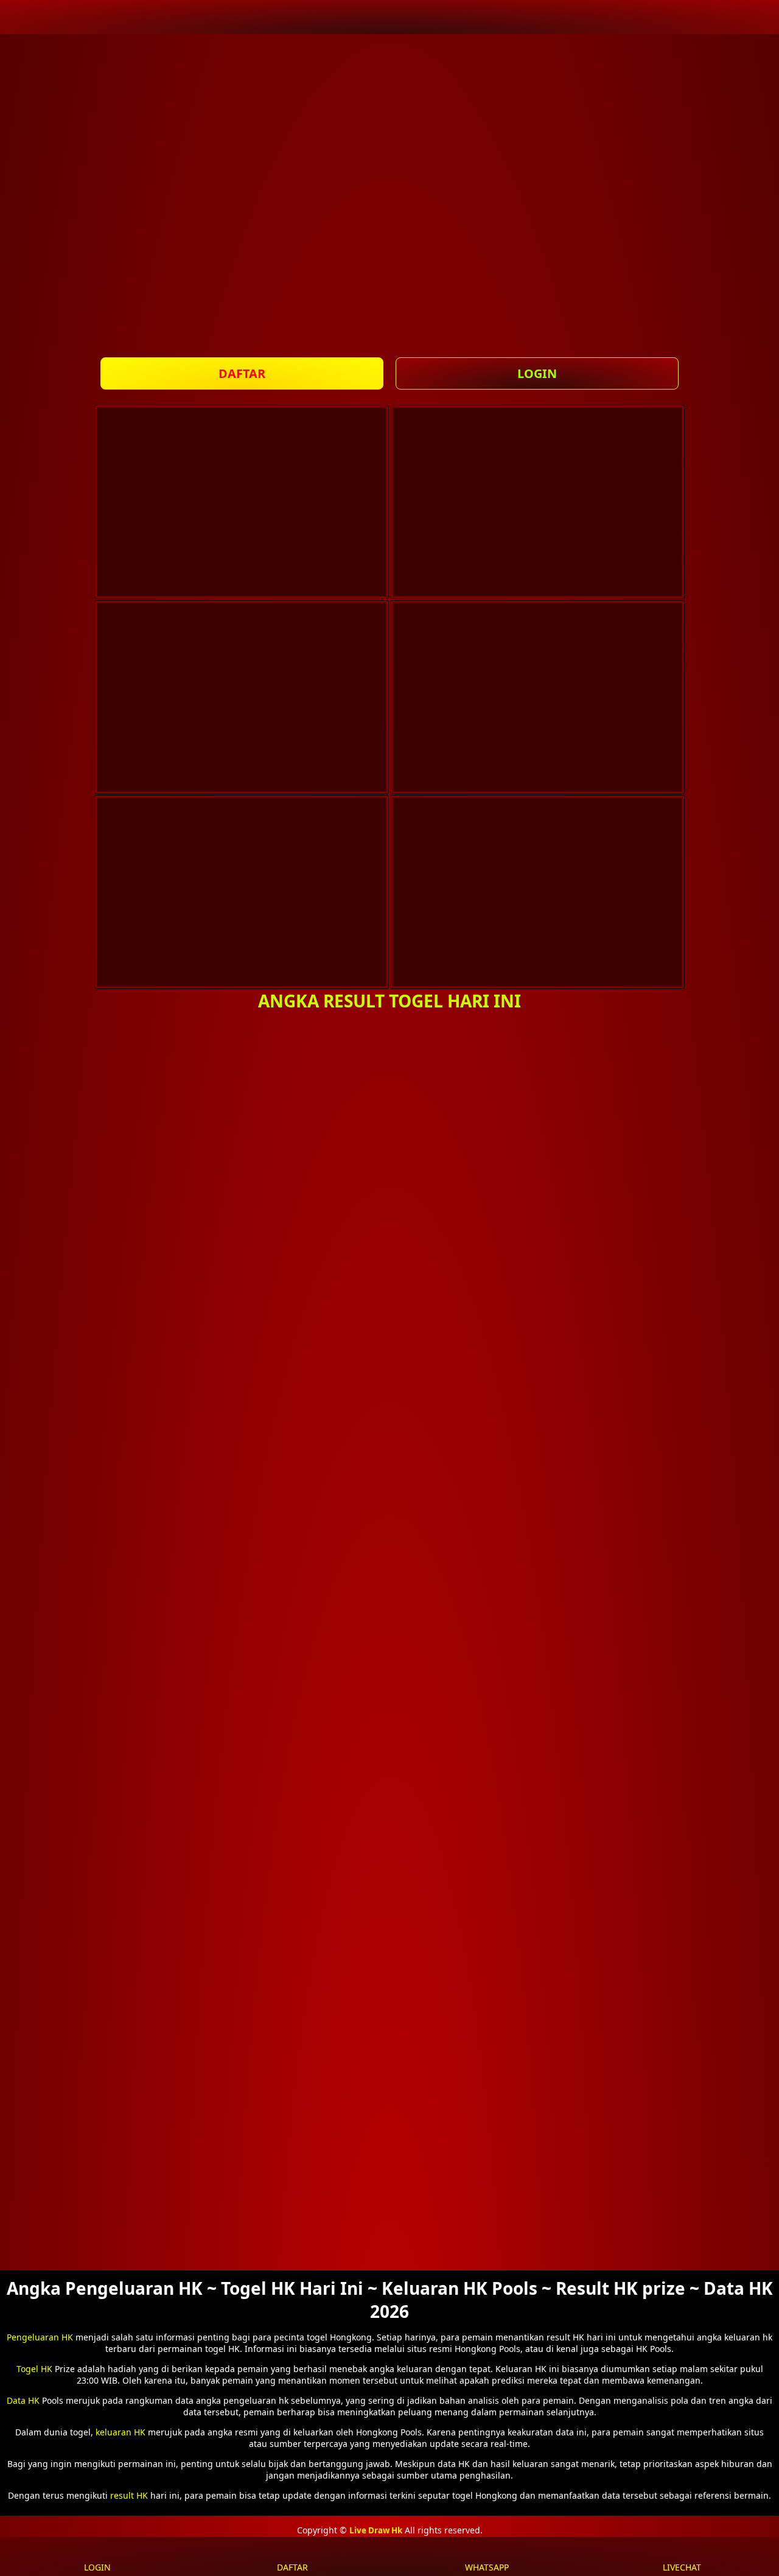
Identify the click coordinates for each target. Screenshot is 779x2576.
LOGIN (537, 373)
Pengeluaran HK (40, 2337)
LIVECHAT (682, 2567)
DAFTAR (242, 373)
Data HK (23, 2400)
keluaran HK (121, 2432)
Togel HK (34, 2369)
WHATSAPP (487, 2567)
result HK (129, 2495)
